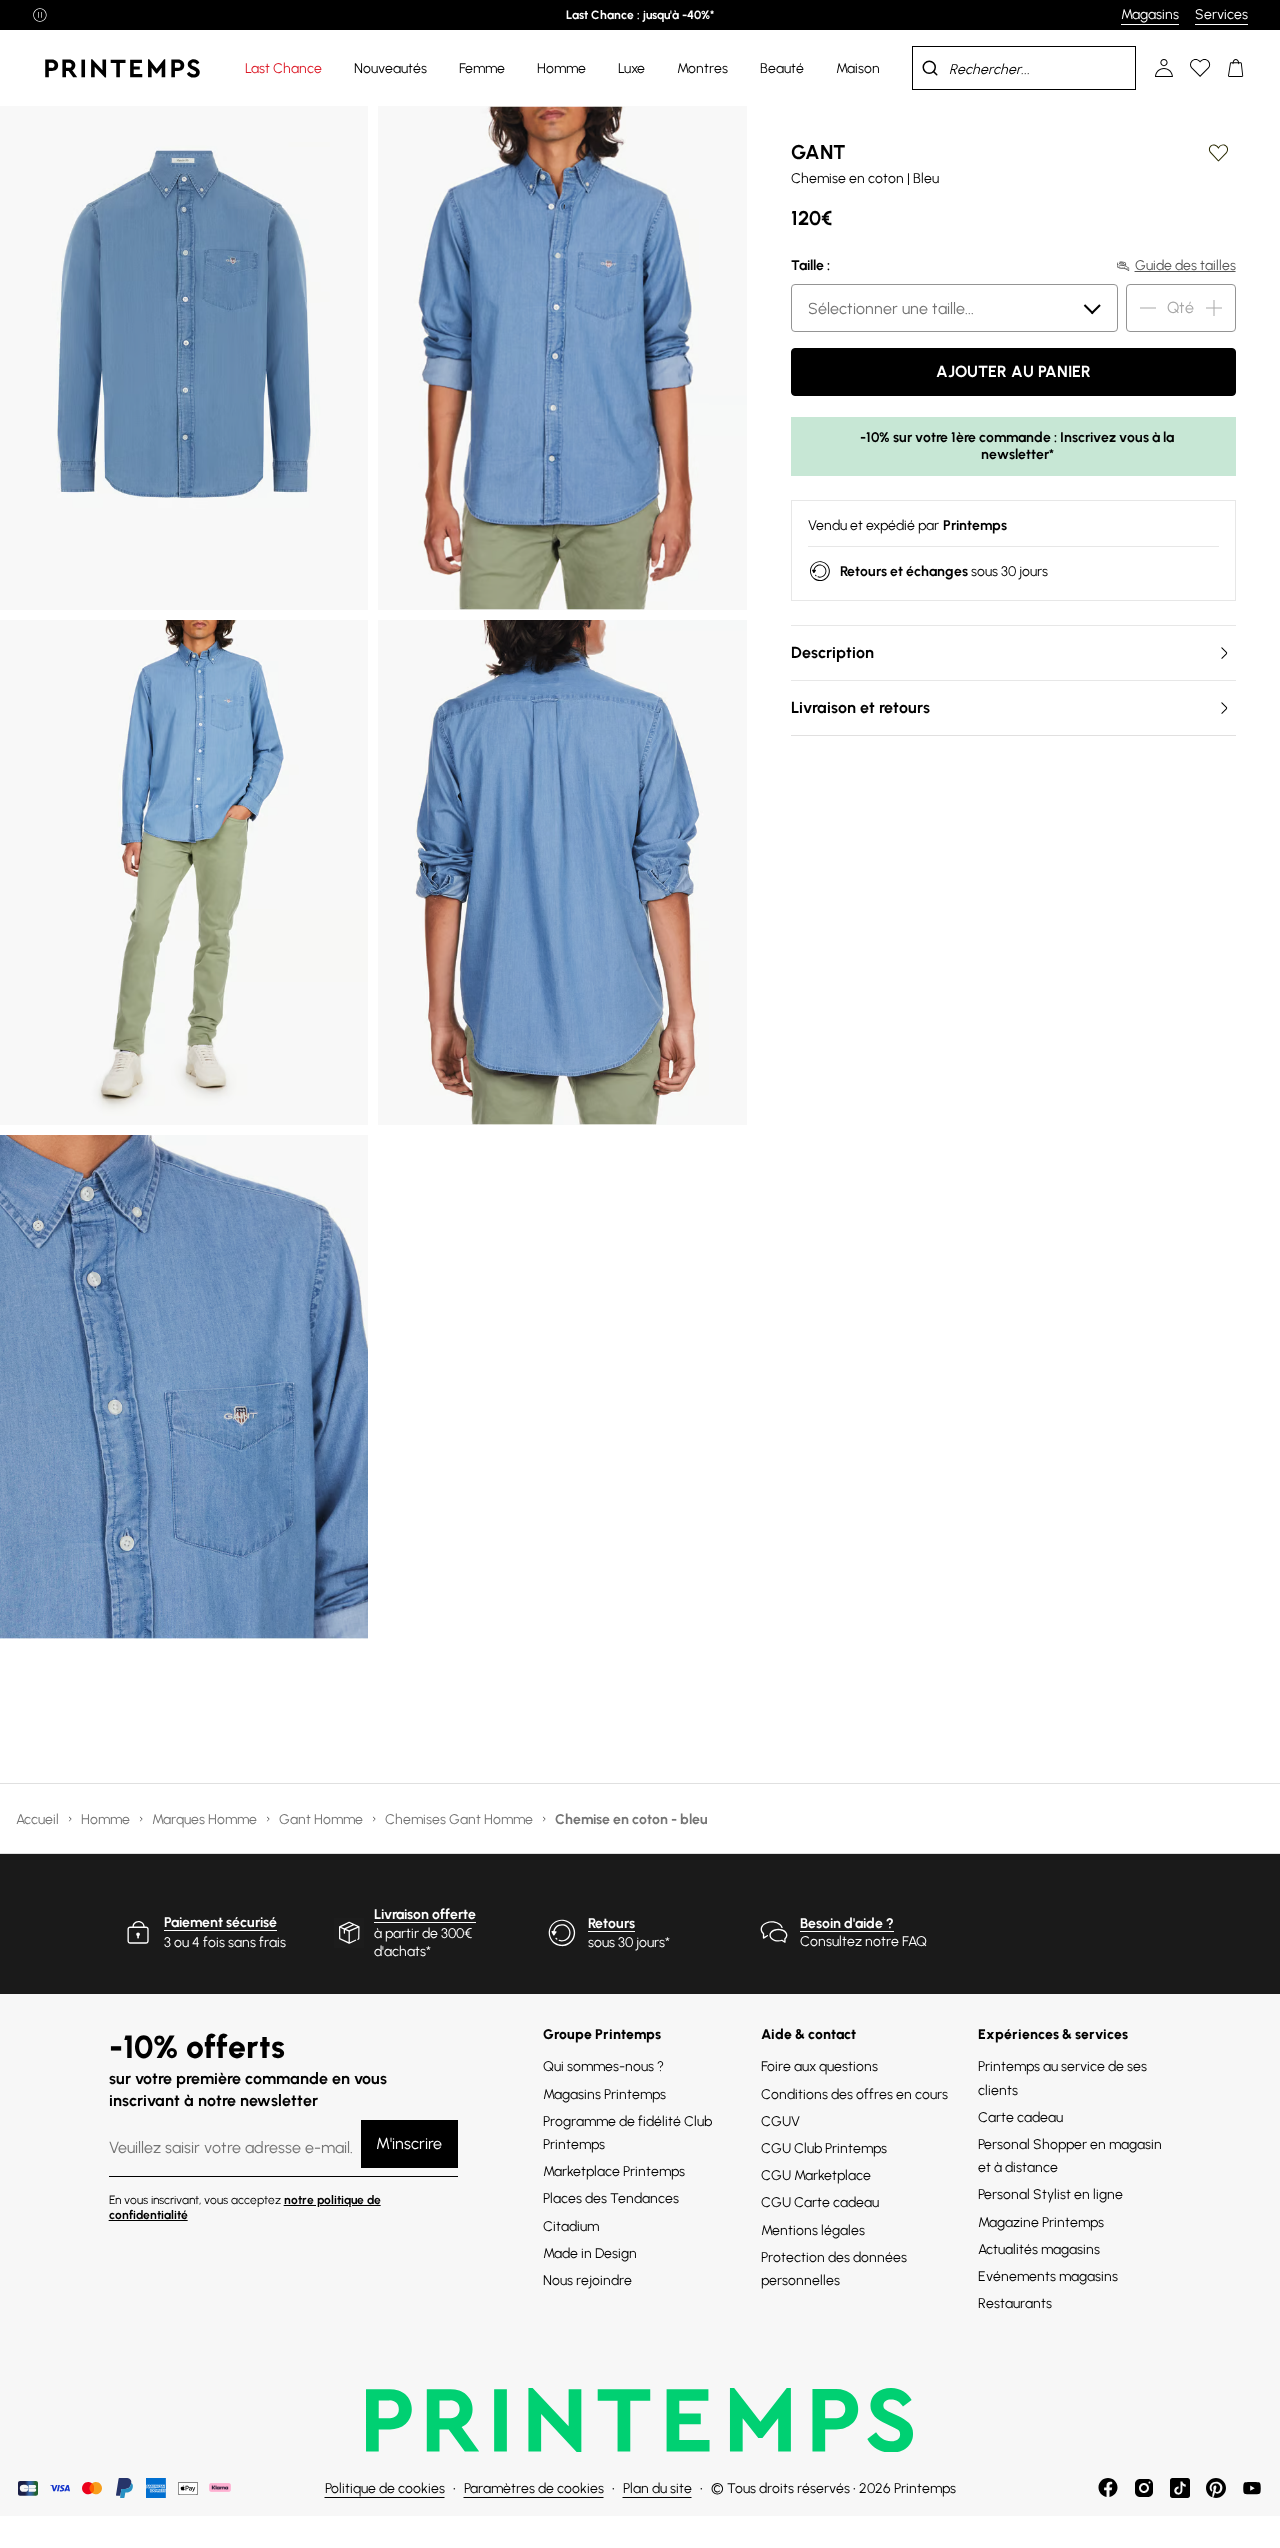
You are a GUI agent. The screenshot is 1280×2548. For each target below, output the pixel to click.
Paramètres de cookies (534, 2488)
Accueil (39, 1819)
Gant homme (322, 1819)
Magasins (1150, 14)
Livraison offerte (425, 1914)
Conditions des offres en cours (854, 2094)
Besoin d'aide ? (847, 1923)
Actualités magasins (1039, 2249)
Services (1221, 14)
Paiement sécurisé (220, 1922)
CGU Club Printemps (824, 2148)
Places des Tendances (611, 2198)
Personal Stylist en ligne (1050, 2194)
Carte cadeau (1020, 2117)
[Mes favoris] (1200, 68)
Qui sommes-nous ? (603, 2066)
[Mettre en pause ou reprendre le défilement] (40, 15)
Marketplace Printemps (614, 2171)
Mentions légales (813, 2230)
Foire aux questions (819, 2066)
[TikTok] (1180, 2488)
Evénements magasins (1048, 2276)
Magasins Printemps (604, 2094)
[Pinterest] (1216, 2488)
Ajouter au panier (1013, 371)
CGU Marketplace (816, 2175)
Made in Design (590, 2253)
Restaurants (1015, 2303)
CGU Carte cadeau (820, 2202)
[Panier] (1236, 68)
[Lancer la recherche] (930, 68)
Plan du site (657, 2488)
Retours (611, 1923)
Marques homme (206, 1819)
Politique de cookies (385, 2488)
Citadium (571, 2226)
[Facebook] (1108, 2488)
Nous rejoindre (587, 2280)
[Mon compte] (1164, 68)
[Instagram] (1144, 2488)
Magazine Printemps (1041, 2222)
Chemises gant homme (460, 1819)
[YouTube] (1252, 2488)
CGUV (780, 2121)
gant (818, 152)
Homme (107, 1819)
